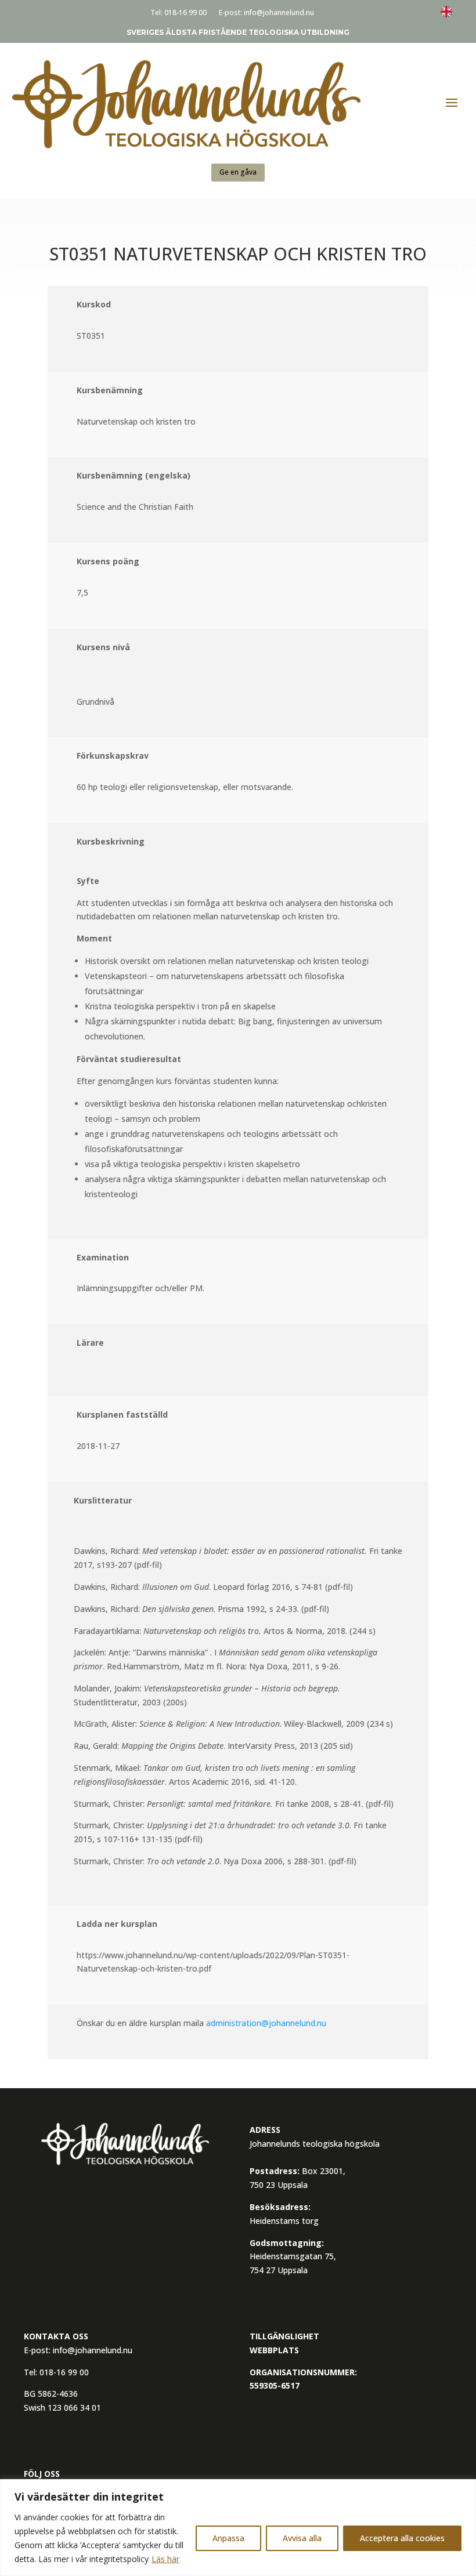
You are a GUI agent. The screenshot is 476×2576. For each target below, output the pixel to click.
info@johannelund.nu (279, 12)
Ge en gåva (238, 172)
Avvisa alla (302, 2538)
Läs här (165, 2559)
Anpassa (228, 2538)
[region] (238, 2528)
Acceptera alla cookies (402, 2538)
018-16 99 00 (185, 12)
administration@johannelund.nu (266, 2023)
